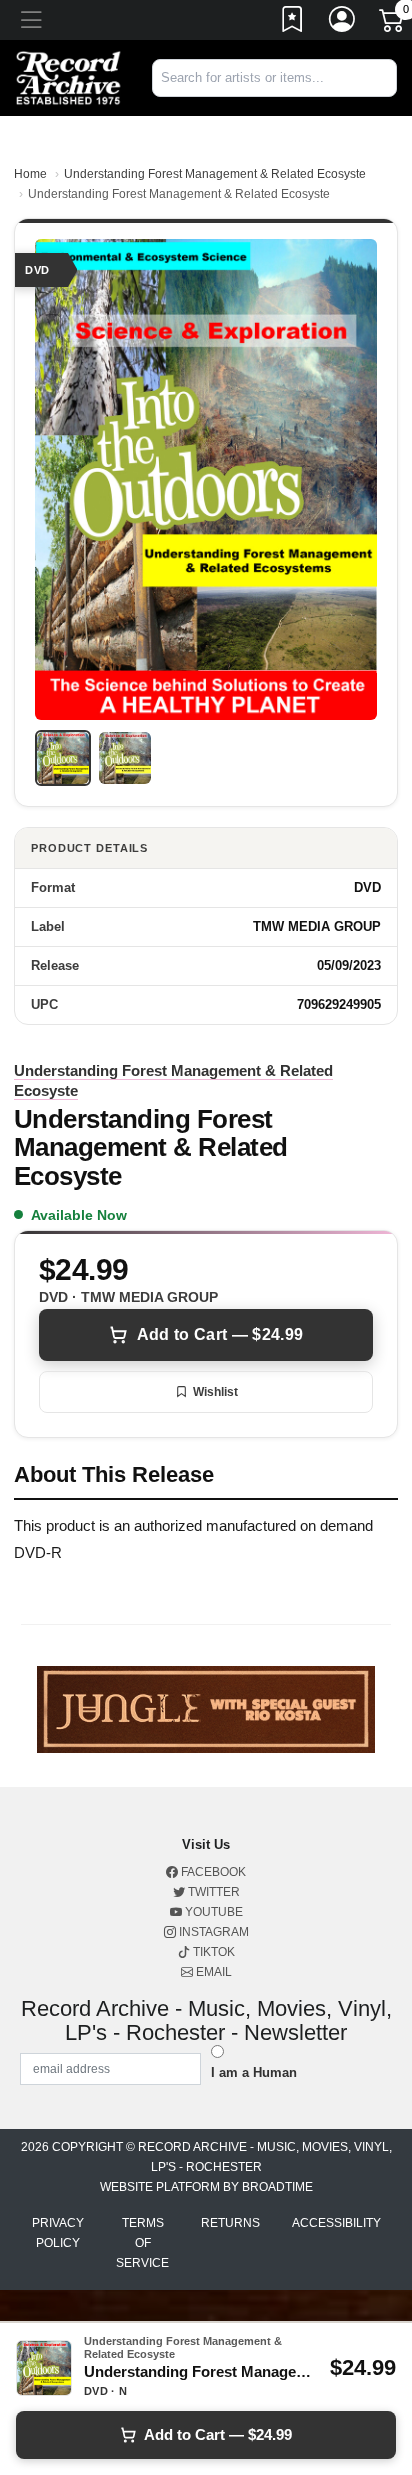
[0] (393, 24)
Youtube (212, 1912)
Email (212, 1972)
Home (30, 174)
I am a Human (254, 2072)
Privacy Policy (58, 2233)
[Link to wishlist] (293, 23)
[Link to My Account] (343, 23)
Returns (230, 2223)
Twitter (212, 1892)
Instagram (212, 1932)
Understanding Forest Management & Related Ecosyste (215, 174)
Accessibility (336, 2223)
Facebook (212, 1872)
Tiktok (212, 1952)
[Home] (68, 77)
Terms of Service (142, 2243)
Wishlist (215, 1392)
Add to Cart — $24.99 (220, 1334)
